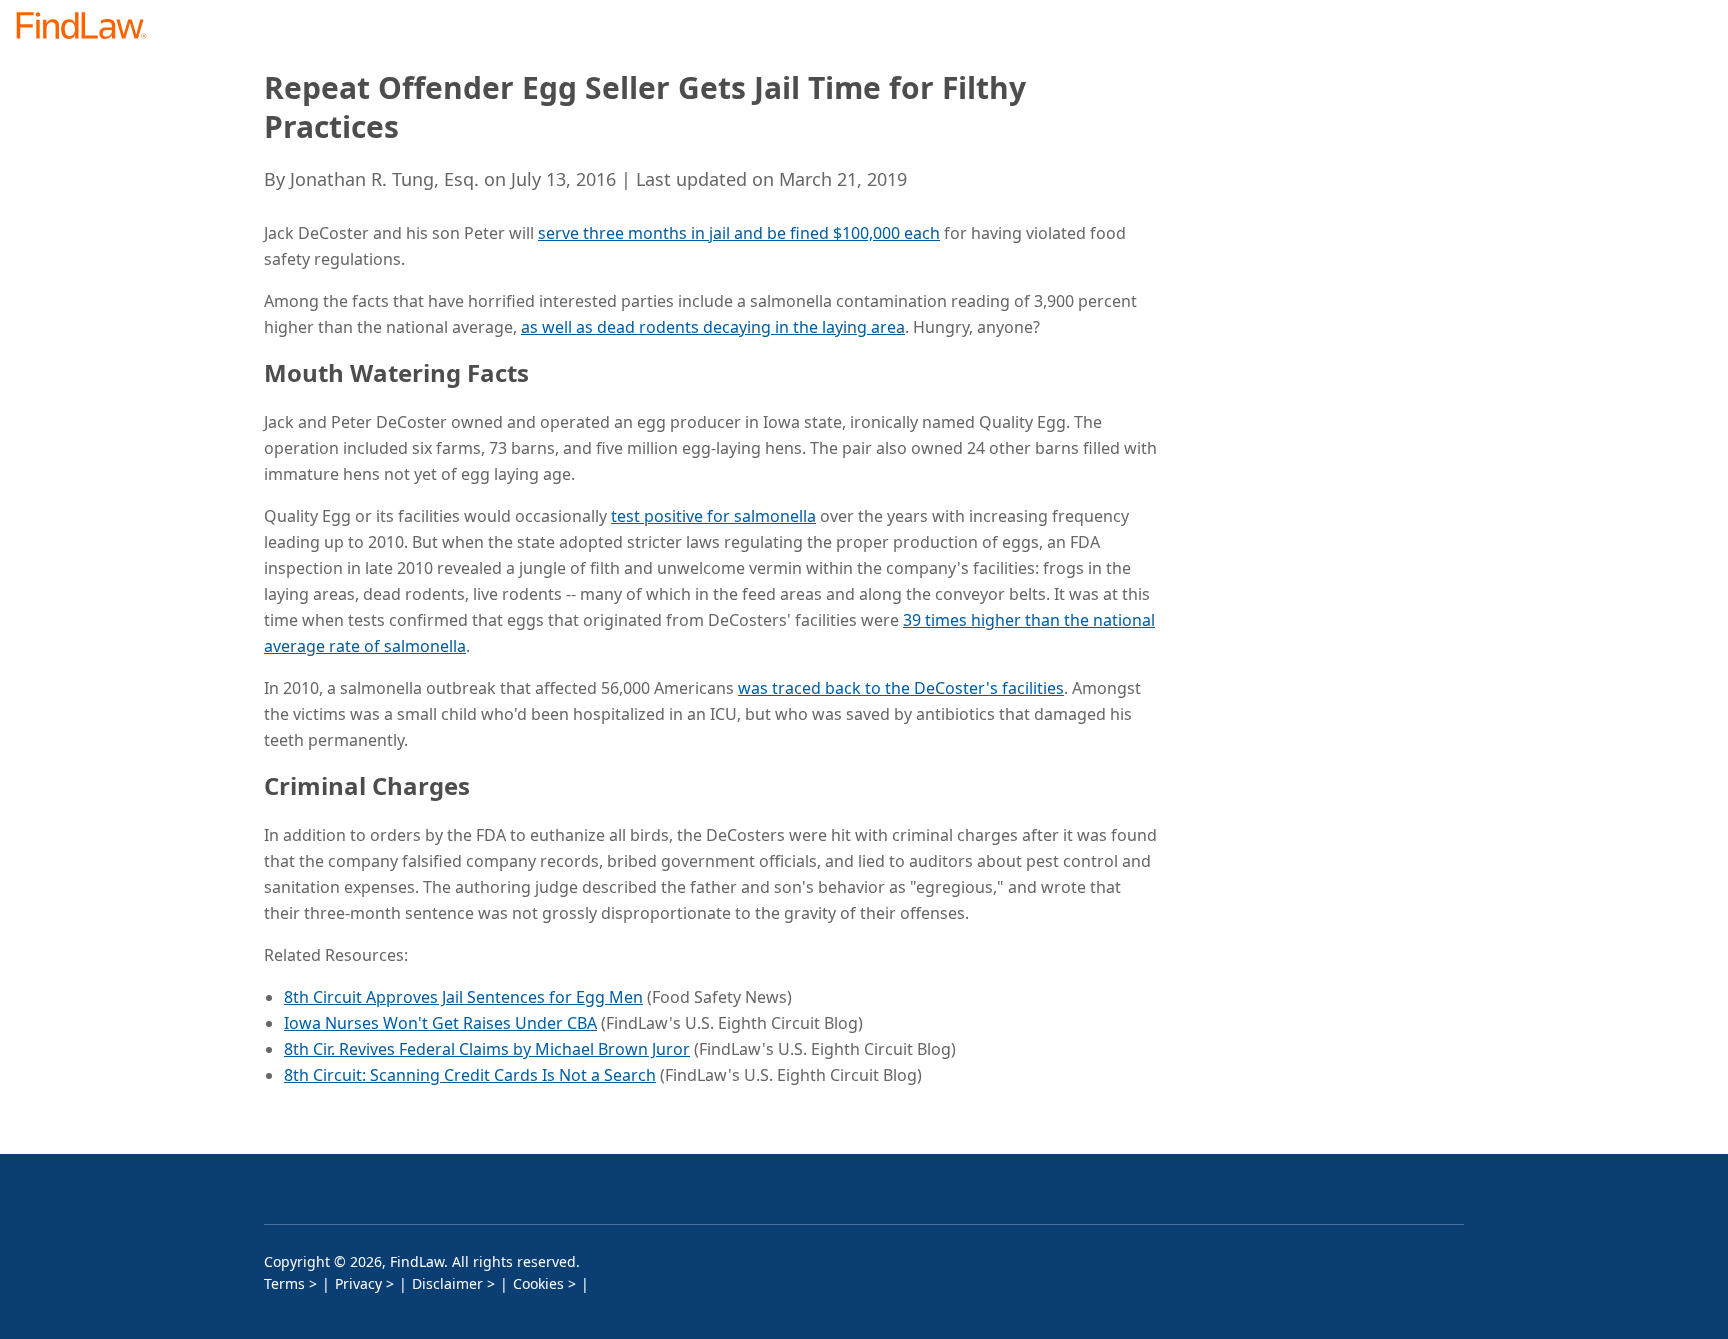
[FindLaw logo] (89, 27)
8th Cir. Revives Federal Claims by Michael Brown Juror (487, 1049)
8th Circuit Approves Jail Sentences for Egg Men (463, 997)
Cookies (538, 1283)
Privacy (358, 1283)
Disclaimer (447, 1283)
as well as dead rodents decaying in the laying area (713, 327)
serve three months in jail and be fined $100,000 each (739, 233)
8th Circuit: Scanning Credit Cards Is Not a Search (470, 1075)
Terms (284, 1283)
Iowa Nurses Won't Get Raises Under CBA (440, 1023)
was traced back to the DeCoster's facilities (901, 688)
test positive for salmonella (713, 516)
